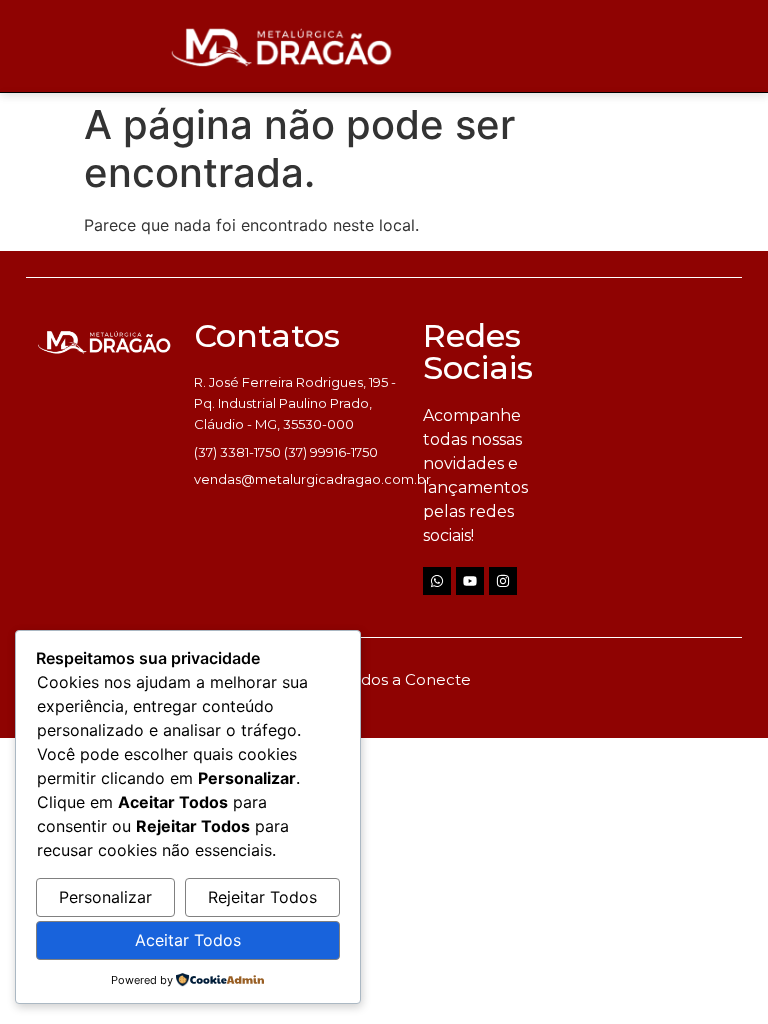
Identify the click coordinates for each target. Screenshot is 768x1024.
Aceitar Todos (188, 940)
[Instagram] (503, 581)
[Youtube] (470, 581)
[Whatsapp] (437, 581)
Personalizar (105, 897)
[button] (12, 92)
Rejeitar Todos (262, 897)
